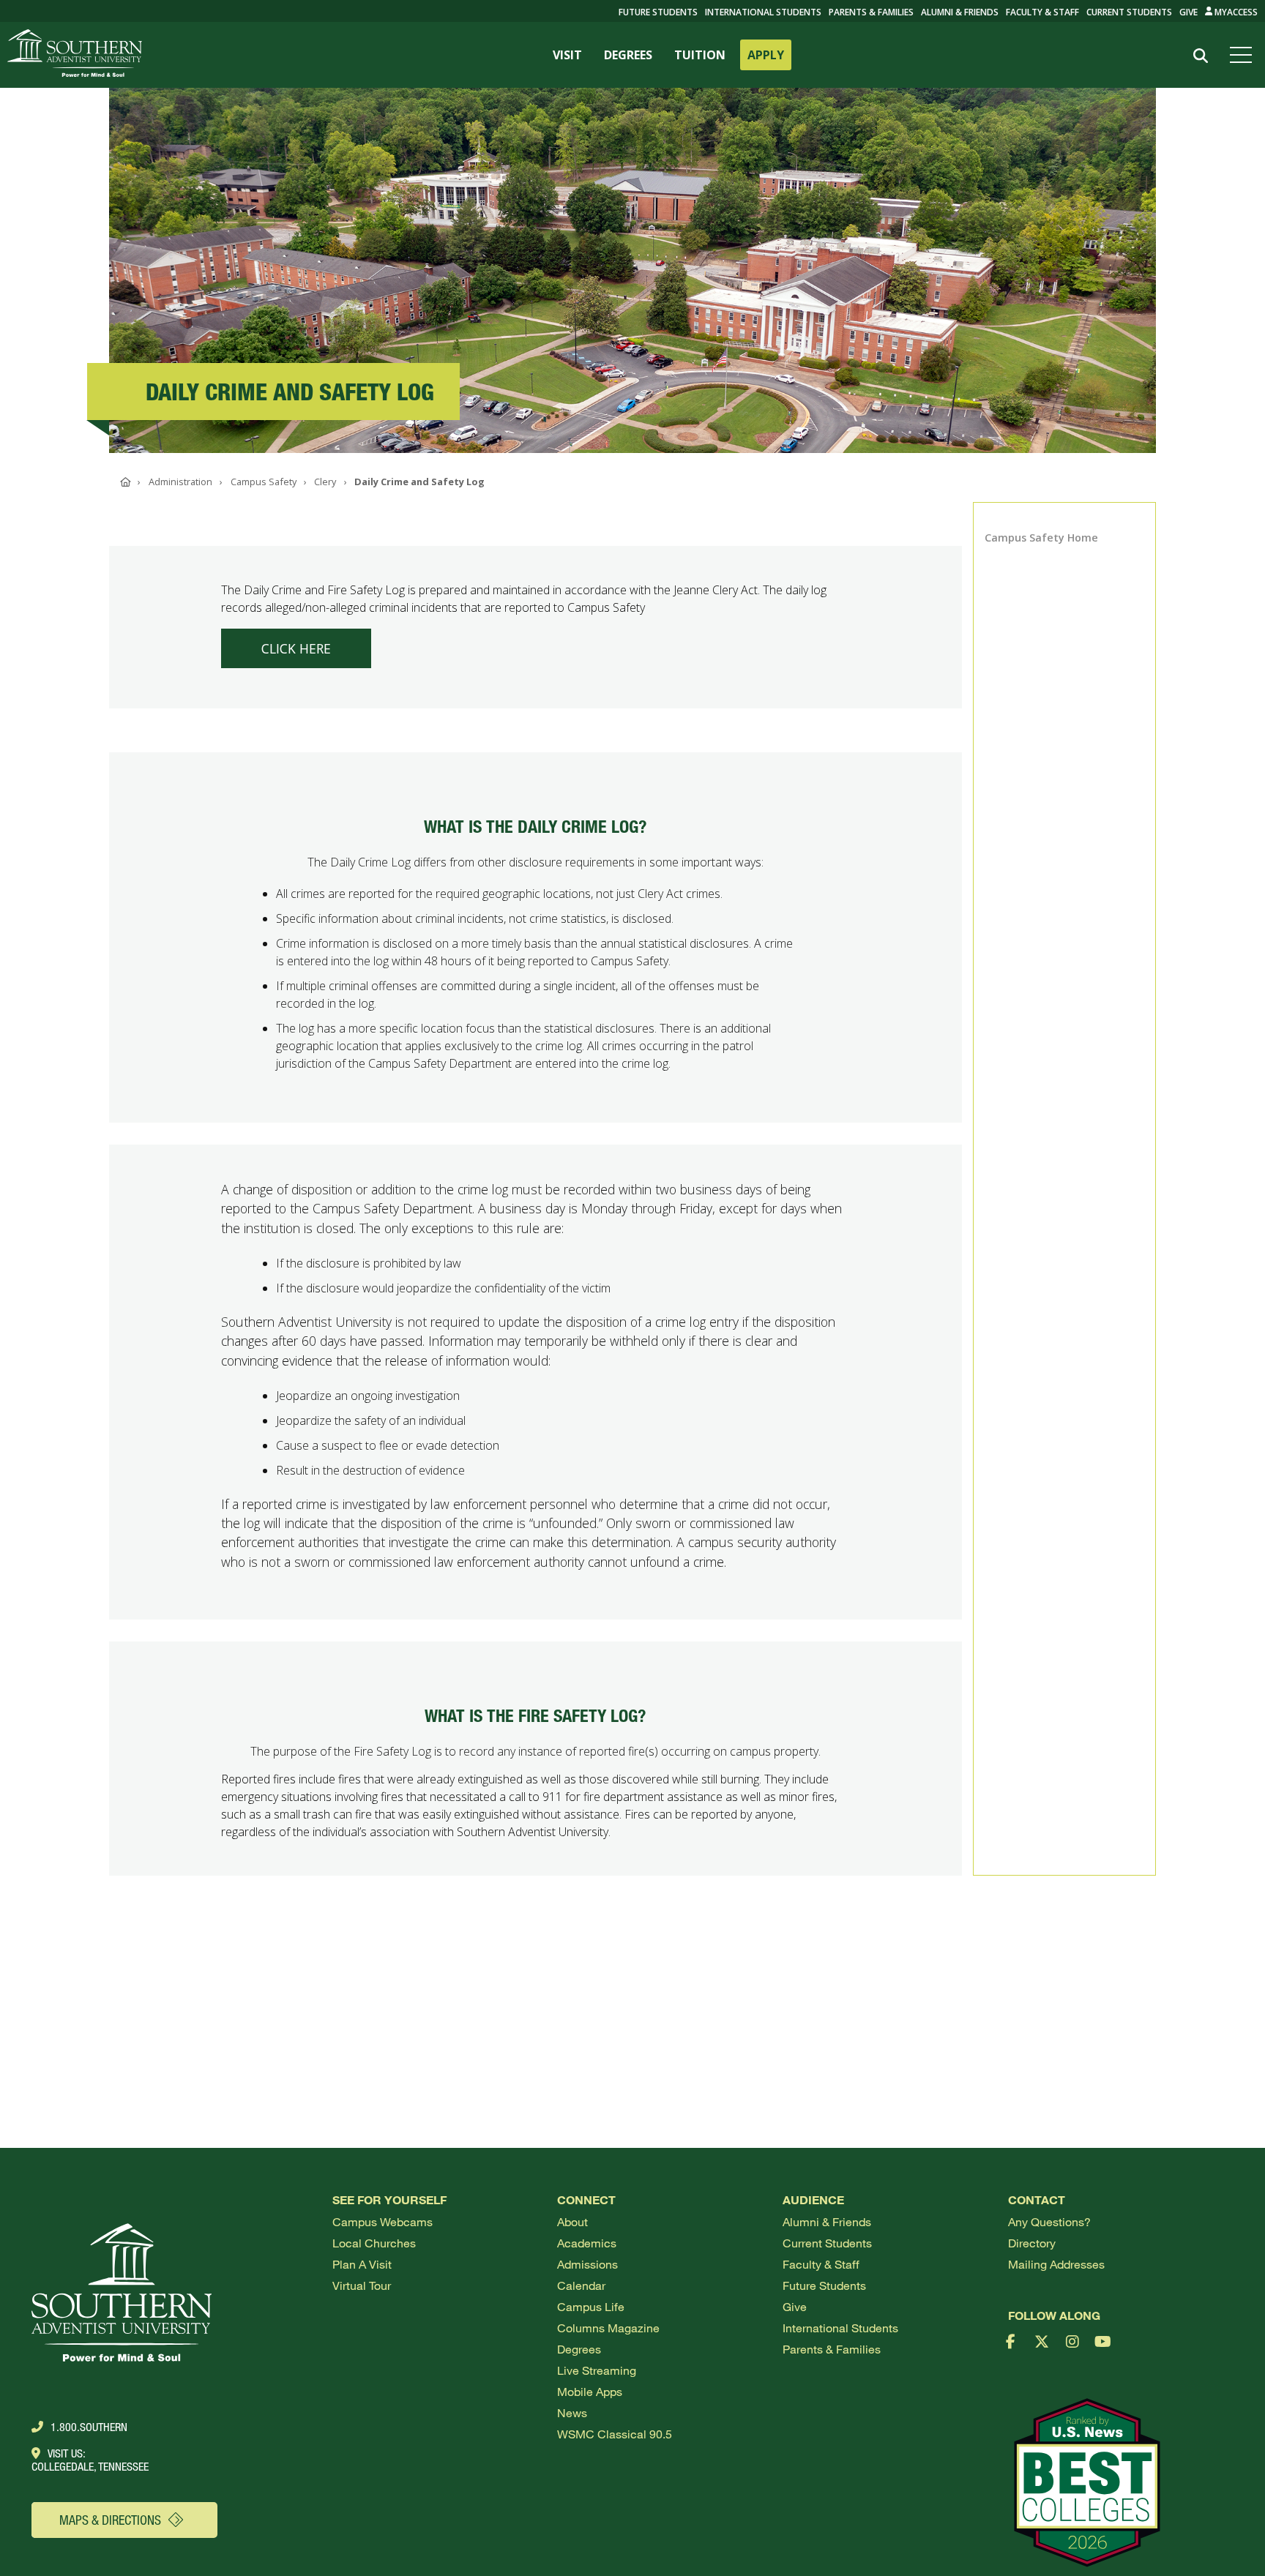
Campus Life (591, 2306)
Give (1188, 12)
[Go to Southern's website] (75, 55)
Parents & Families (871, 12)
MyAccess (1235, 12)
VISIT (567, 55)
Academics (587, 2243)
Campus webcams (383, 2221)
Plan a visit (362, 2264)
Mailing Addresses (1056, 2264)
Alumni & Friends (960, 12)
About (572, 2221)
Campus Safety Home (1041, 538)
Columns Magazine (608, 2328)
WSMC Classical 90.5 (615, 2434)
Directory (1032, 2243)
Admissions (587, 2264)
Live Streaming (597, 2370)
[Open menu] (1244, 55)
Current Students (1129, 12)
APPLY (766, 55)
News (572, 2412)
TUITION (700, 55)
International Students (763, 12)
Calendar (581, 2285)
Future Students (824, 2285)
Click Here (296, 648)
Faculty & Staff (1042, 12)
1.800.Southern (89, 2427)
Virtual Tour (362, 2285)
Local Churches (374, 2243)
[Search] (1200, 56)
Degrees (579, 2349)
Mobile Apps (590, 2391)
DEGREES (628, 55)
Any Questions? (1049, 2221)
